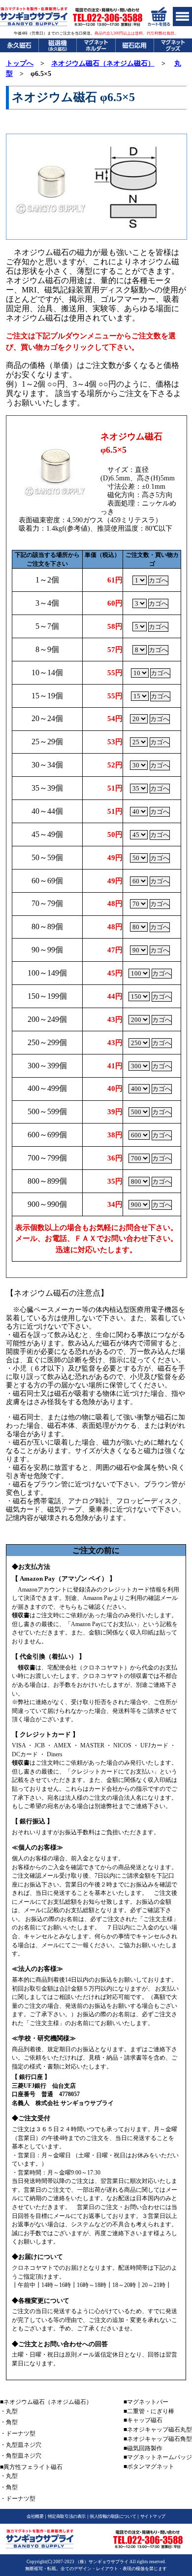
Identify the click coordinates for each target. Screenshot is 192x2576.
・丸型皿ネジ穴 (21, 2445)
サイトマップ (153, 2516)
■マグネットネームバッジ (158, 2457)
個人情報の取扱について (113, 2516)
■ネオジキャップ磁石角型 (158, 2439)
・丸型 (9, 2411)
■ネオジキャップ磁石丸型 (158, 2430)
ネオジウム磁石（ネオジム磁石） (103, 63)
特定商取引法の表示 (67, 2516)
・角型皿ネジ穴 (21, 2456)
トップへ (20, 63)
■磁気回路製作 (143, 2448)
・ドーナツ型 (18, 2433)
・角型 (9, 2422)
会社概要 (35, 2516)
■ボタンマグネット (149, 2467)
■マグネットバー (146, 2402)
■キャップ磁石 (143, 2420)
